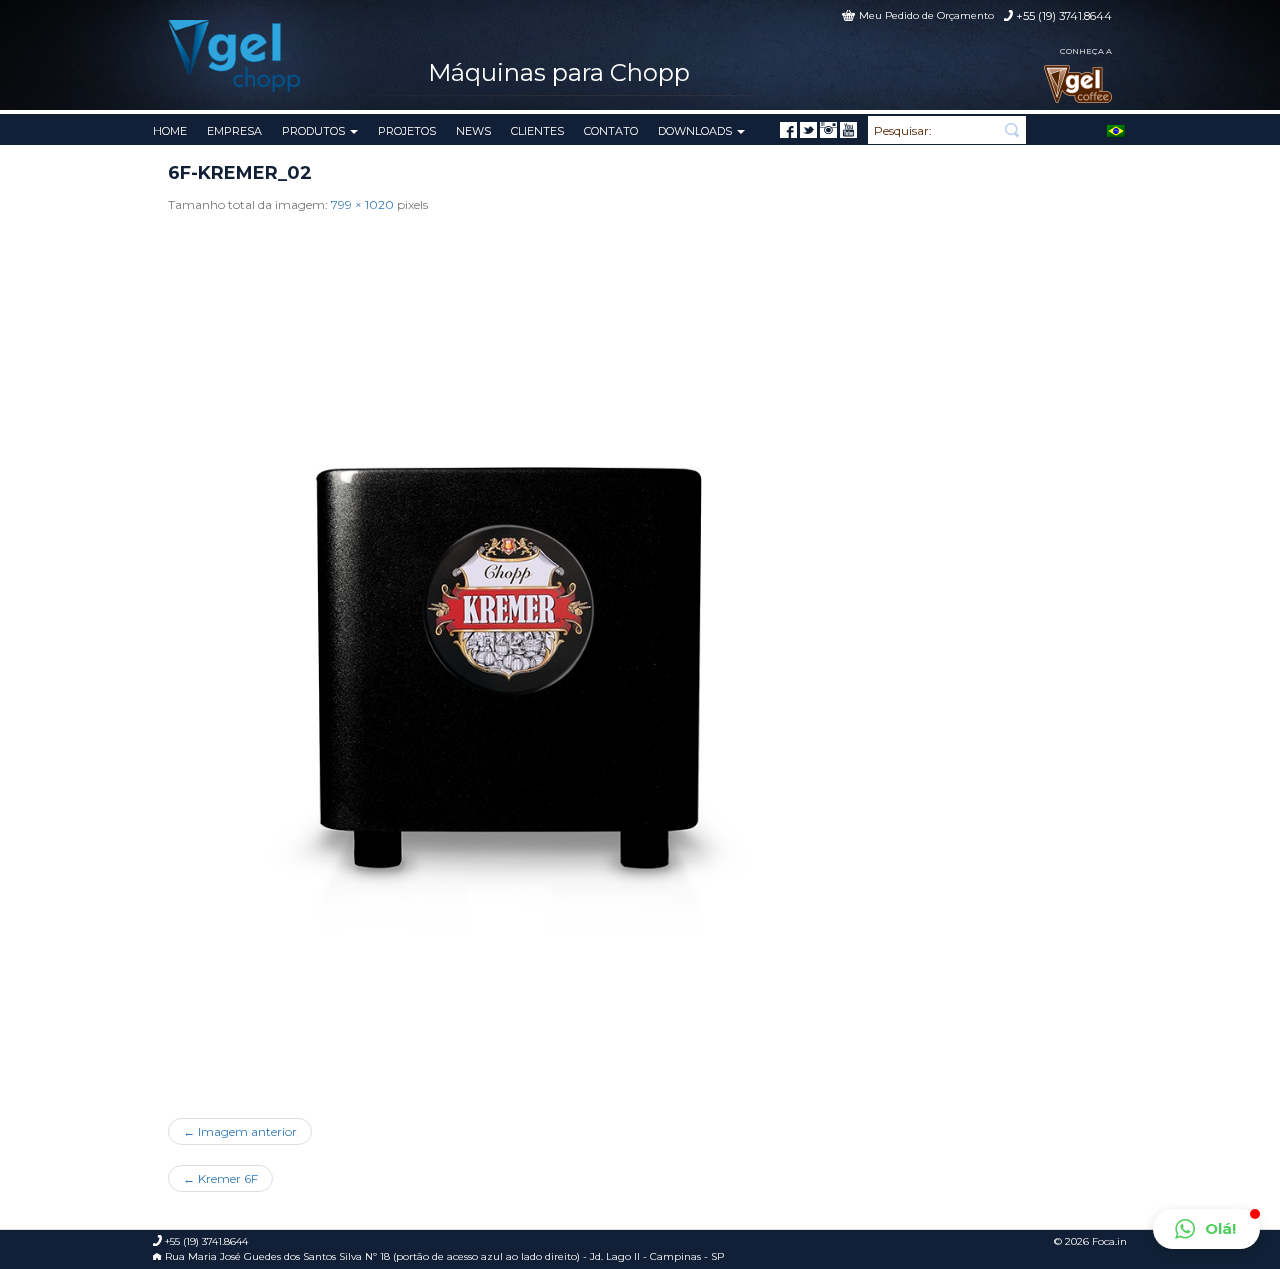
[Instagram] (828, 130)
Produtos (315, 131)
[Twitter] (808, 130)
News (473, 131)
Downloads (696, 131)
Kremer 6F (220, 1178)
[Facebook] (788, 130)
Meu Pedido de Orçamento (926, 15)
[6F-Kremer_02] (518, 658)
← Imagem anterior (240, 1131)
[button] (1206, 1229)
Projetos (407, 131)
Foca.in (1109, 1241)
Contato (611, 131)
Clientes (537, 131)
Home (170, 131)
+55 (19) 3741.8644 (1064, 16)
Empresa (234, 131)
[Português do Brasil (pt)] (1116, 129)
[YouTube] (848, 130)
